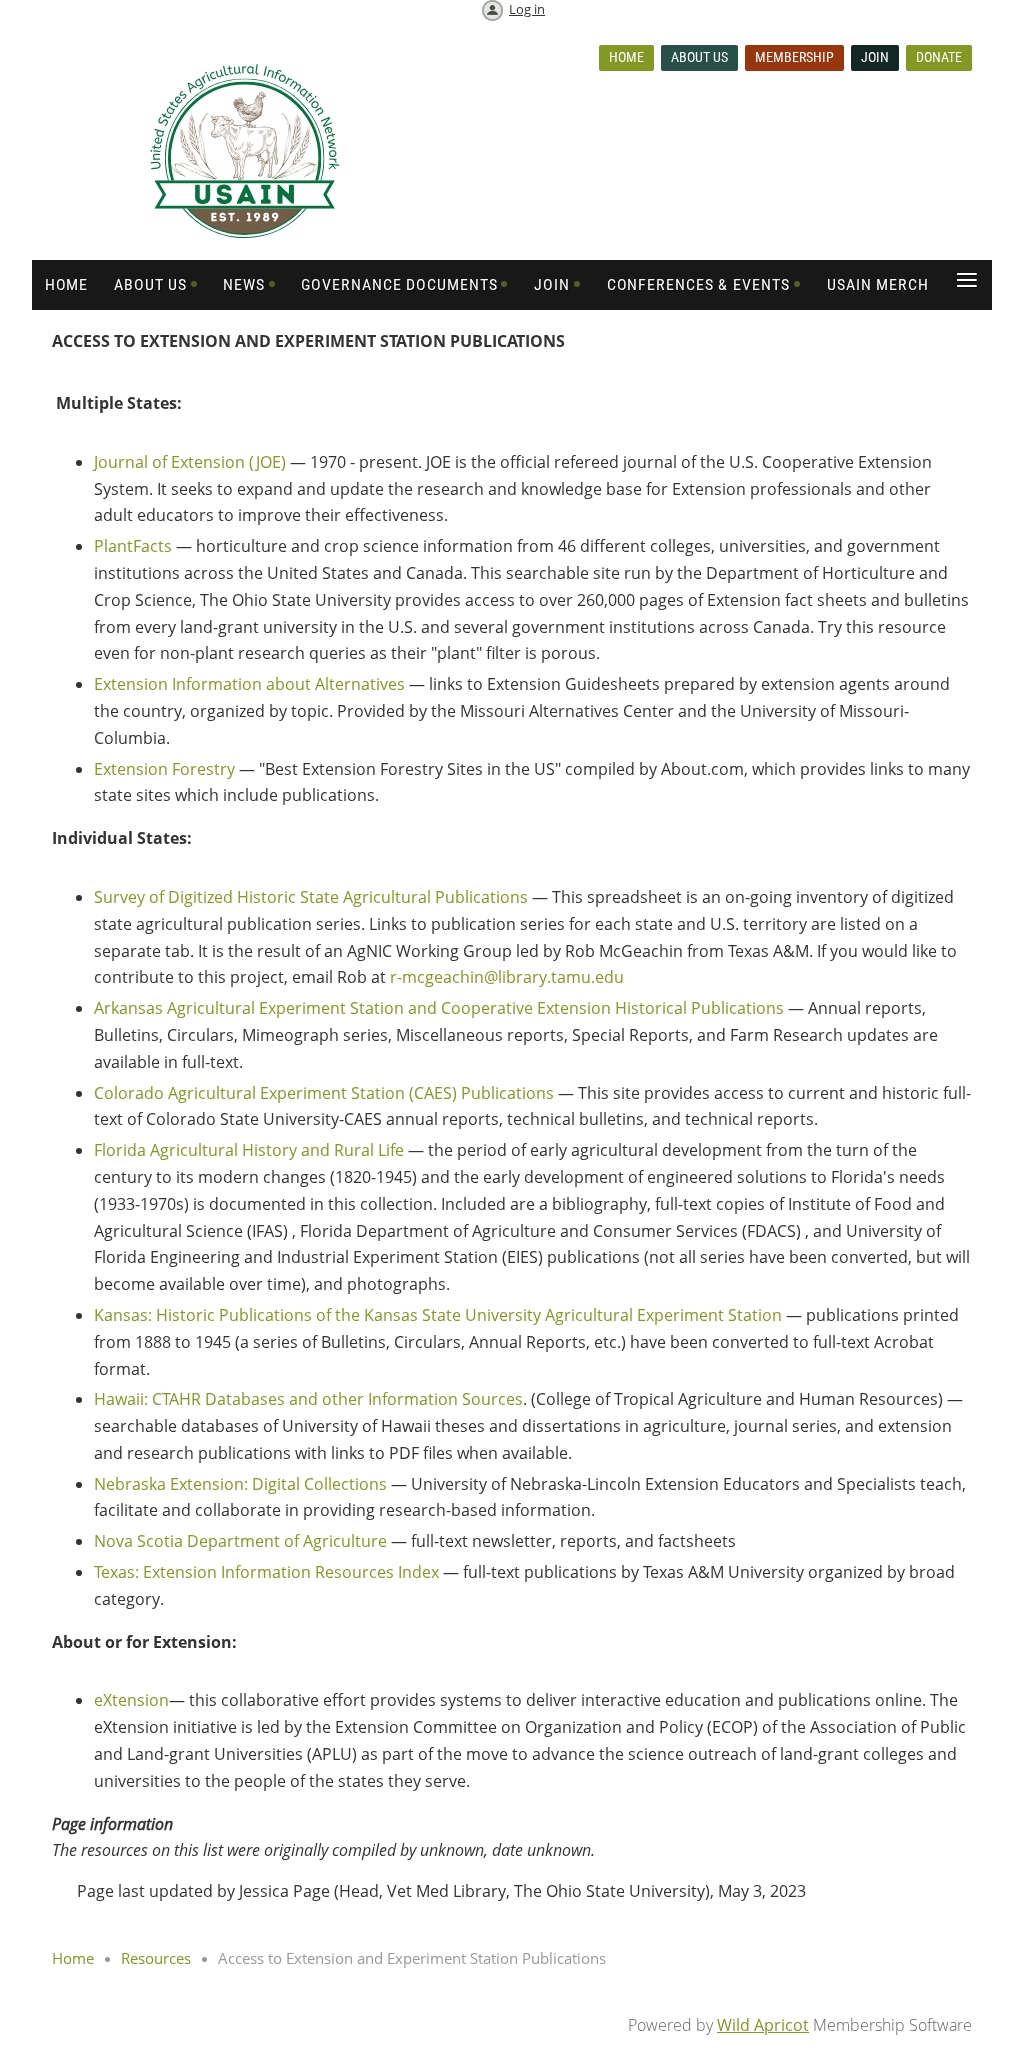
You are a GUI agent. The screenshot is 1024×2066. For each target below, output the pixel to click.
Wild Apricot (763, 2025)
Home (626, 57)
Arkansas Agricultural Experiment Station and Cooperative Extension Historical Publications (439, 1008)
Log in (527, 9)
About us (699, 57)
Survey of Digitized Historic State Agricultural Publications (311, 897)
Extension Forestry (164, 769)
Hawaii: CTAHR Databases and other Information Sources (308, 1399)
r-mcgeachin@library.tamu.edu (507, 977)
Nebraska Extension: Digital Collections (240, 1484)
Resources (156, 1958)
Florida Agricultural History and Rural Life (249, 1150)
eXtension (131, 1700)
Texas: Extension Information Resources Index (266, 1572)
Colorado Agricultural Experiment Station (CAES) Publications (324, 1093)
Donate (939, 57)
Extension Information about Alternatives (249, 684)
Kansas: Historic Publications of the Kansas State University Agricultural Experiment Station (438, 1315)
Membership (794, 57)
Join (875, 57)
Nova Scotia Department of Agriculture (240, 1541)
